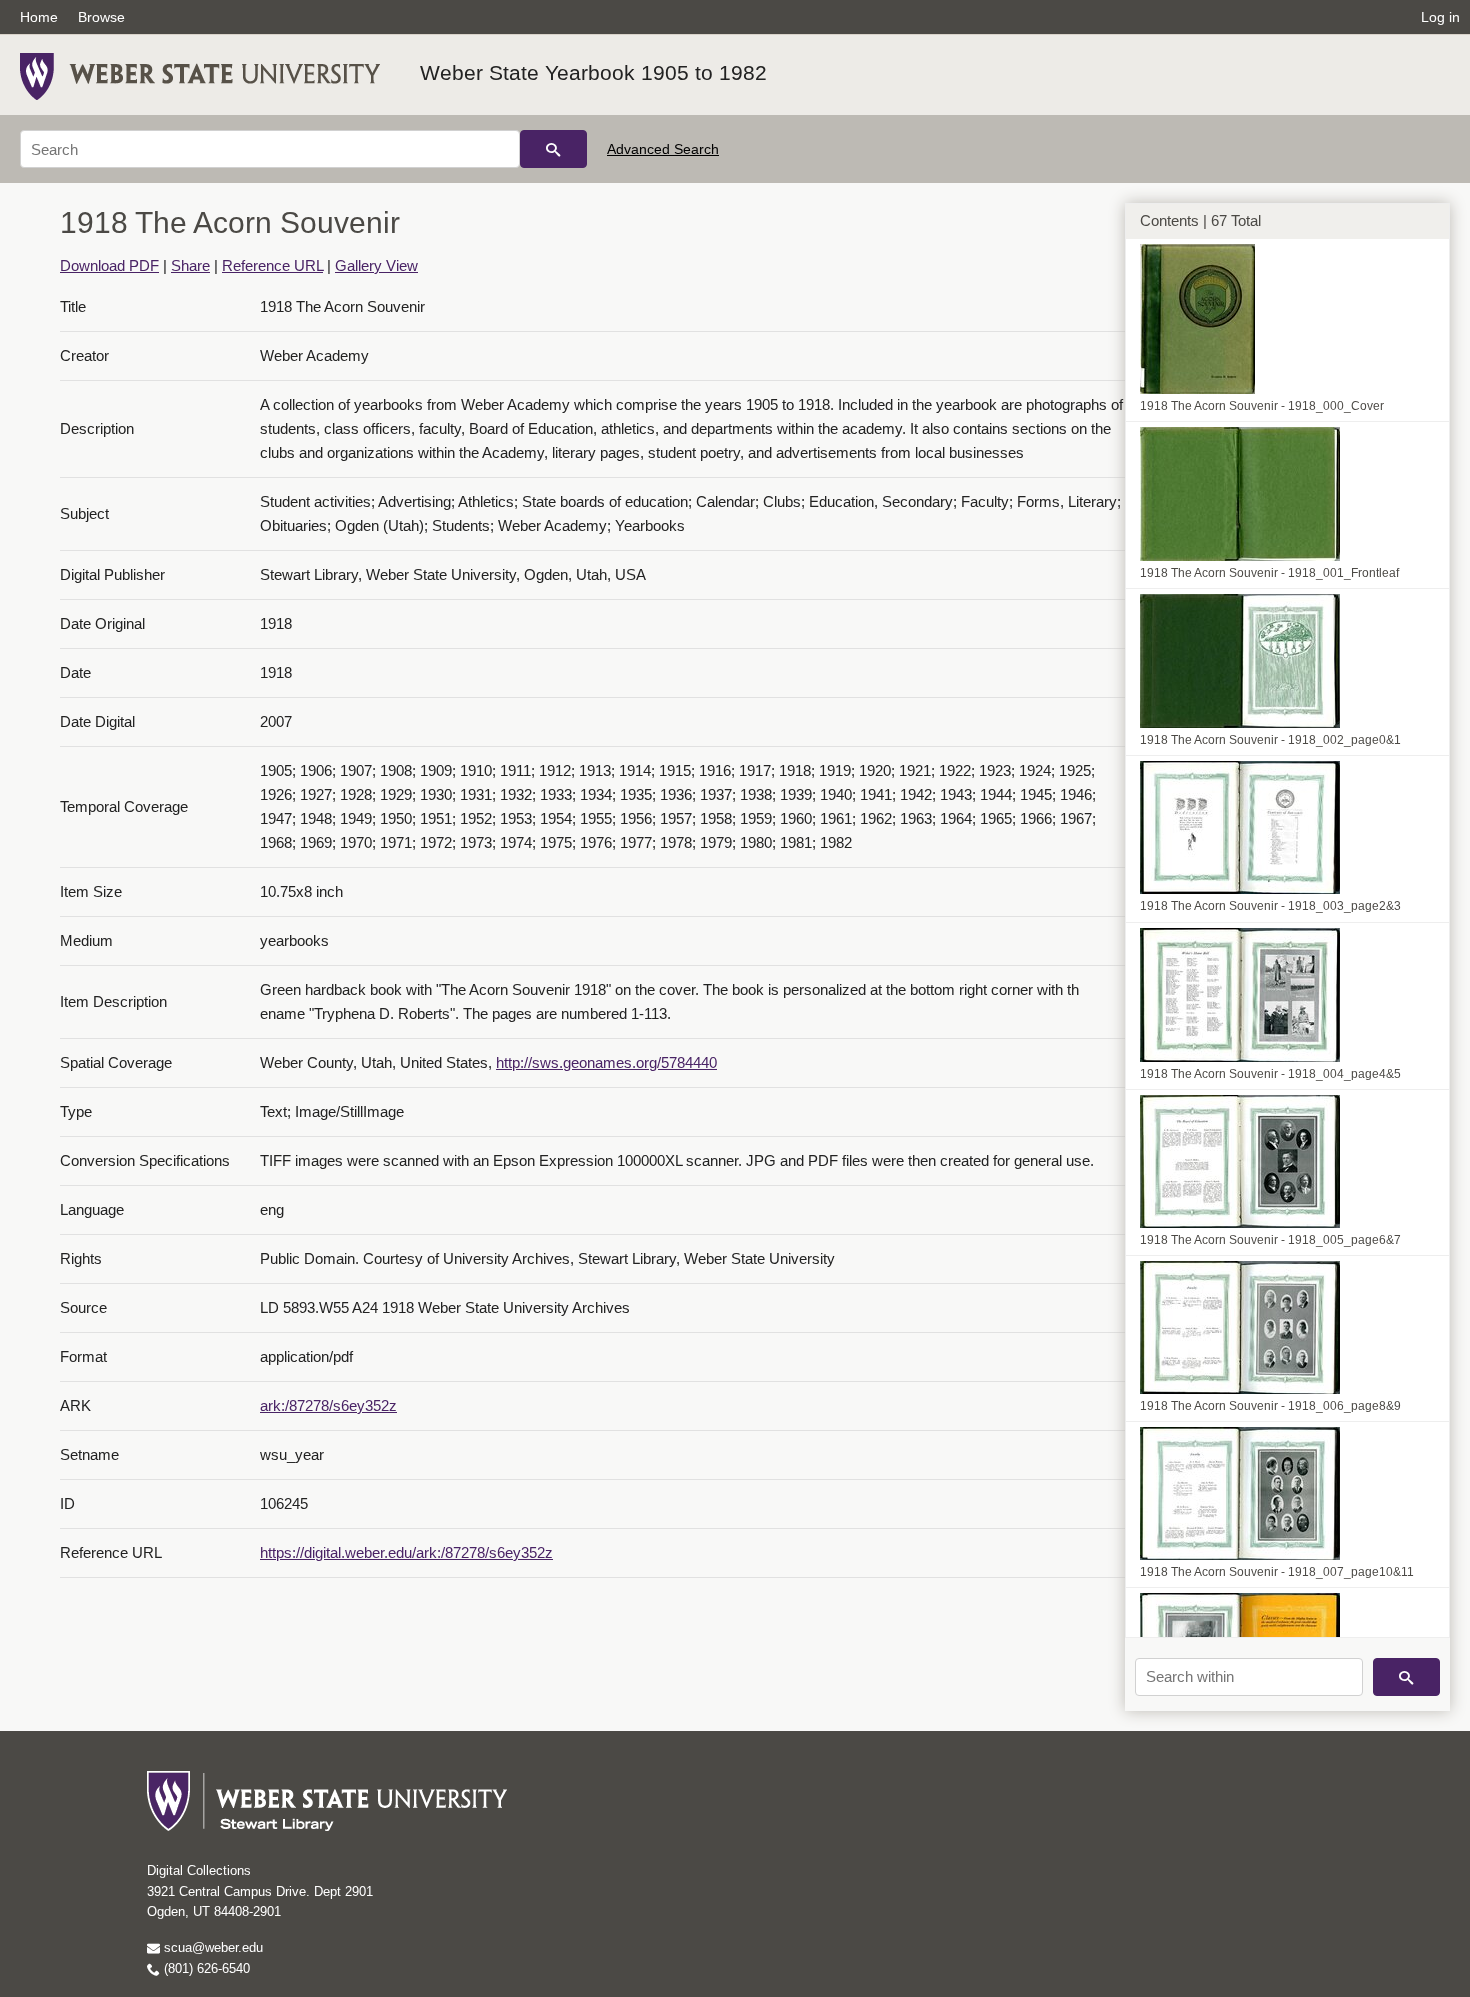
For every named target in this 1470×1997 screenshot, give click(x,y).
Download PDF (109, 265)
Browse (101, 17)
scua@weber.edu (211, 1947)
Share (190, 265)
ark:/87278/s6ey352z (328, 1405)
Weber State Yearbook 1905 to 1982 (593, 72)
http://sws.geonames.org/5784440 (606, 1062)
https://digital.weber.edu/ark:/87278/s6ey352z (406, 1552)
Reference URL (272, 265)
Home (39, 17)
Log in (1440, 17)
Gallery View (376, 265)
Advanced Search (663, 149)
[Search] (553, 149)
